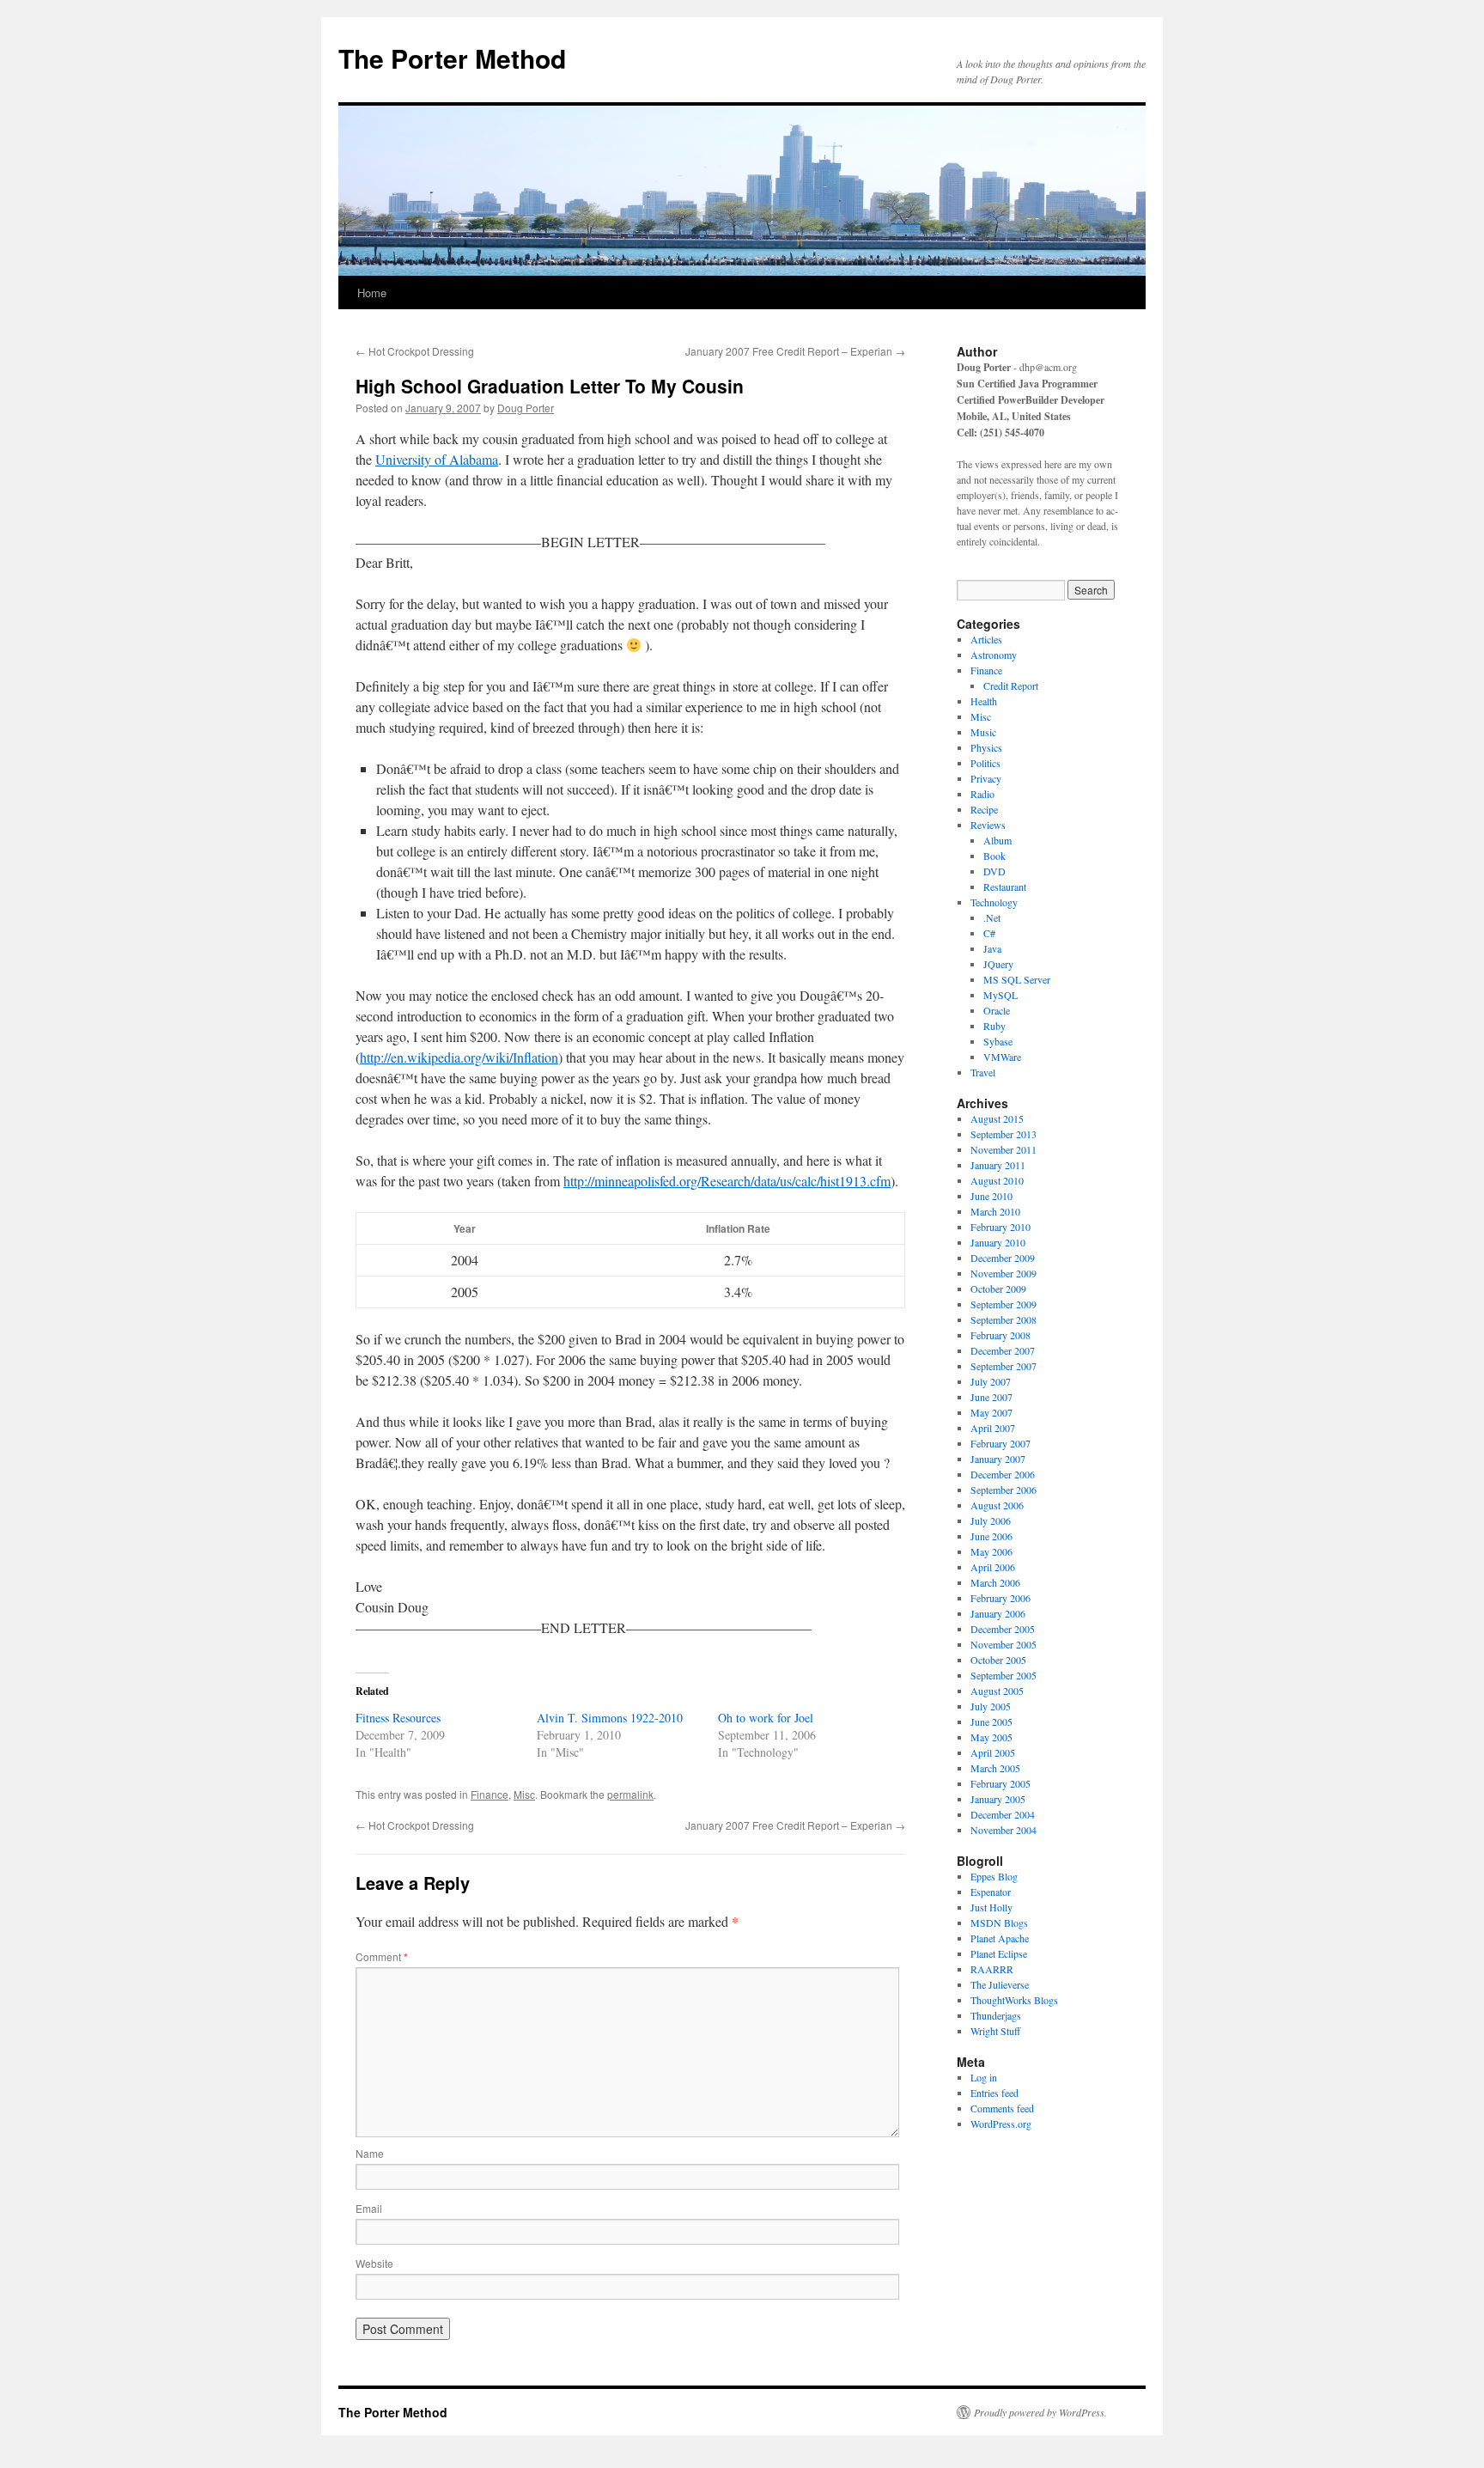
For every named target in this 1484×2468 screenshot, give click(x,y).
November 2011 (1004, 1149)
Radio (982, 794)
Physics (986, 747)
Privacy (986, 778)
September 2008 (1004, 1319)
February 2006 (1000, 1598)
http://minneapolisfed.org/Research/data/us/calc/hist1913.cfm (727, 1181)
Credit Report (1011, 686)
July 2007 (991, 1381)
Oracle (997, 1010)
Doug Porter (526, 408)
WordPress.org (1001, 2124)
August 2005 (997, 1691)
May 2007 (991, 1412)
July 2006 (991, 1520)
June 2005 (991, 1722)
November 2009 (1004, 1273)
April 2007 (993, 1428)
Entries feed (994, 2093)
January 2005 (998, 1799)
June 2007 (991, 1397)
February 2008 (1000, 1335)
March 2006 (995, 1582)
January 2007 (998, 1459)
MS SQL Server (1017, 979)
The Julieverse (1000, 1984)
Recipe (984, 809)
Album (997, 840)
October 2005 (998, 1660)
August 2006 (997, 1505)
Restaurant (1005, 887)
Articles (986, 639)
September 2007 (1004, 1366)
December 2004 (1003, 1814)
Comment (382, 1956)
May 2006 (991, 1551)
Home (372, 293)
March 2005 (995, 1768)
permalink (630, 1794)
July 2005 (991, 1706)
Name (370, 2153)
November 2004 (1004, 1830)
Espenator (991, 1892)
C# (989, 933)
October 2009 (998, 1289)
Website (374, 2263)
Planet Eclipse (999, 1953)
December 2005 (1003, 1629)
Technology (994, 902)
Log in (984, 2077)
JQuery (998, 964)
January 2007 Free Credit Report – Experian (795, 351)
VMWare (1002, 1057)
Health (984, 701)
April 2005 (993, 1752)
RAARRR (992, 1969)
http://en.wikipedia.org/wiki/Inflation (459, 1057)
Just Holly (991, 1907)
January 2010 (998, 1242)
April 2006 (993, 1567)
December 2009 (1003, 1258)
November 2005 (1004, 1644)
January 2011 (998, 1165)
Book (994, 856)
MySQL (1000, 995)
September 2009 (1004, 1304)
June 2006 (991, 1536)
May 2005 (991, 1737)
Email (369, 2208)
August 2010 (997, 1180)
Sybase (998, 1041)
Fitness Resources (398, 1718)
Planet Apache (1000, 1938)
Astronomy (994, 655)
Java (992, 948)
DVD (994, 871)
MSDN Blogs (999, 1923)
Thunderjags (996, 2015)
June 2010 (991, 1196)
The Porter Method (452, 58)
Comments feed (1002, 2108)
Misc (524, 1794)
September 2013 (1004, 1134)
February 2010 (1000, 1227)
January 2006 (998, 1613)
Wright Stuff (995, 2031)
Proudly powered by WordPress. (1040, 2412)
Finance (490, 1794)
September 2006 (1004, 1490)
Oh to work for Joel (766, 1718)
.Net (992, 917)
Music (983, 732)
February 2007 (1000, 1443)
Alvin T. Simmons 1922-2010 (610, 1718)
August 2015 (997, 1118)
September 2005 (1004, 1675)
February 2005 (1000, 1783)
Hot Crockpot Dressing (415, 351)
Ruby (994, 1026)
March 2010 (995, 1211)
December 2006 (1003, 1474)
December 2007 (1003, 1350)
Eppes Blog (994, 1876)
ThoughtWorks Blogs (1014, 2000)
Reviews (988, 825)
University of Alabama (437, 459)
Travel (983, 1072)
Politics (985, 763)
